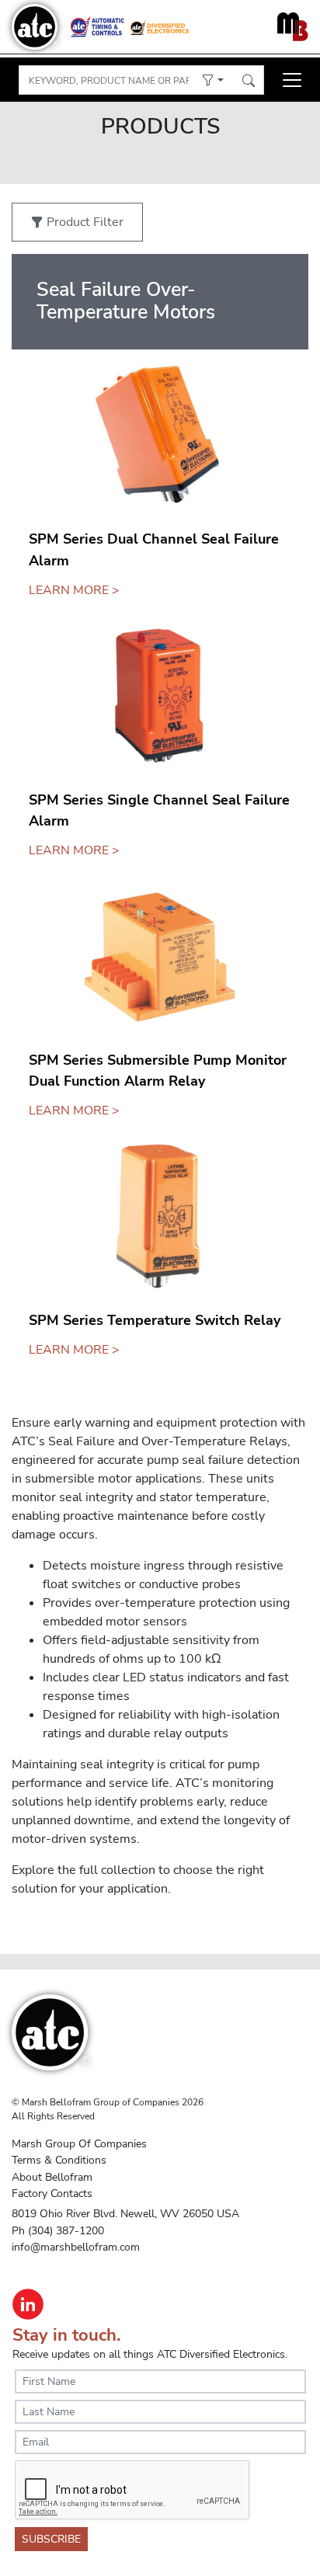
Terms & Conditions (59, 2160)
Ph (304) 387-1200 (58, 2230)
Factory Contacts (52, 2193)
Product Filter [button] (83, 222)
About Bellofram (52, 2177)
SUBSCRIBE (51, 2539)
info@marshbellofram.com (76, 2247)
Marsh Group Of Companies (79, 2143)
